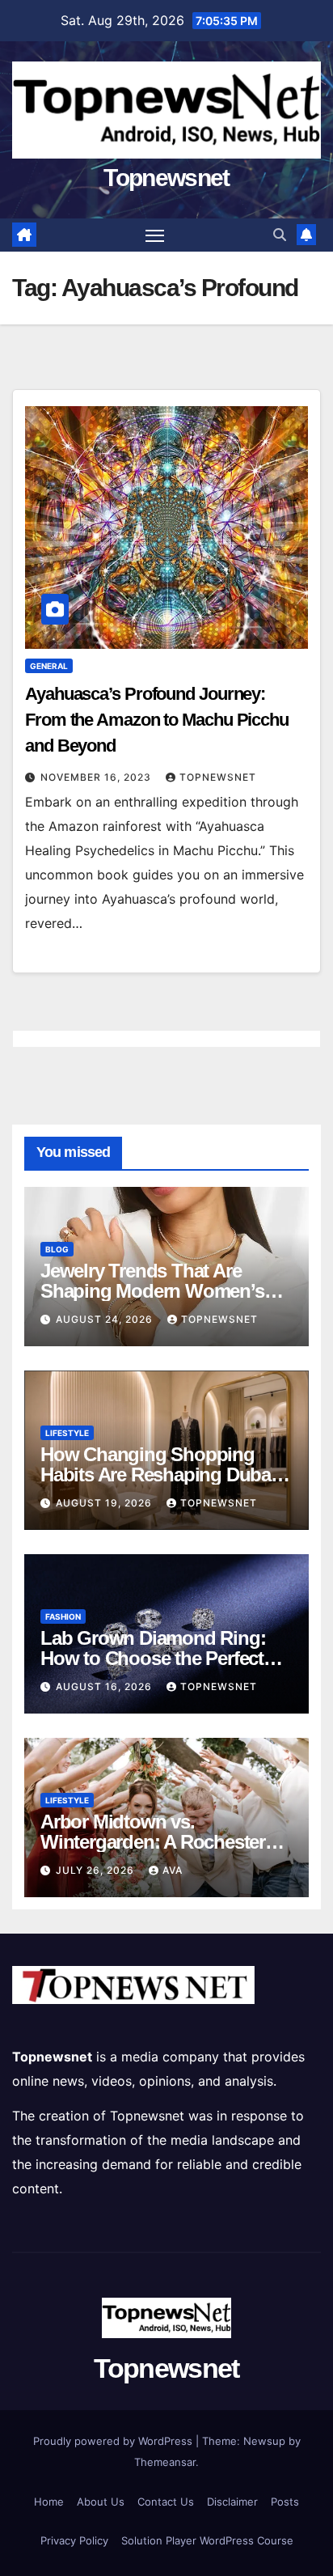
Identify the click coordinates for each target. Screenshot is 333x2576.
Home (49, 2502)
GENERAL (49, 666)
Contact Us (166, 2502)
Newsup (264, 2441)
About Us (101, 2502)
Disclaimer (232, 2502)
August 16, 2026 (105, 1686)
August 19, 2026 (105, 1503)
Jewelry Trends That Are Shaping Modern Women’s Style (152, 1291)
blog (57, 1249)
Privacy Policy (74, 2540)
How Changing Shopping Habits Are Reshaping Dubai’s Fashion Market (164, 1474)
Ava (173, 1870)
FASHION (63, 1616)
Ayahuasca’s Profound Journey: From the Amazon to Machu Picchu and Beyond (157, 720)
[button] (280, 235)
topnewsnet (218, 777)
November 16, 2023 (97, 777)
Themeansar (165, 2462)
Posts (285, 2502)
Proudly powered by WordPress (114, 2441)
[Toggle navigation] (155, 235)
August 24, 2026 (106, 1319)
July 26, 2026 (97, 1870)
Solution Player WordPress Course (207, 2540)
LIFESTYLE (67, 1433)
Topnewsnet (166, 178)
